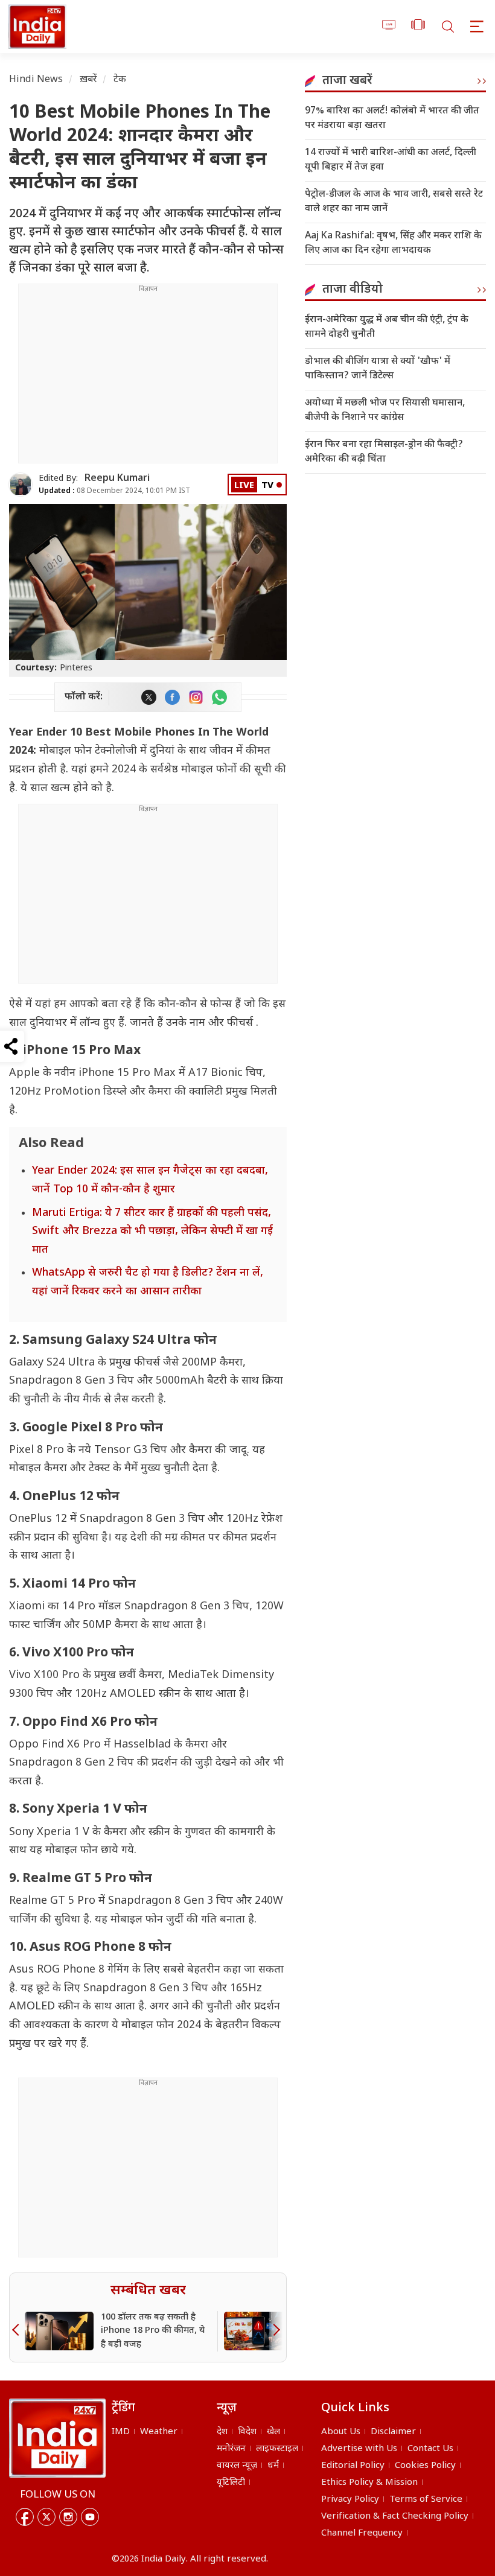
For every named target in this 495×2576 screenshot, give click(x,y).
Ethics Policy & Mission (369, 2483)
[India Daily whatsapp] (219, 697)
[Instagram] (68, 2517)
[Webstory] (418, 27)
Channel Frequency (362, 2533)
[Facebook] (25, 2517)
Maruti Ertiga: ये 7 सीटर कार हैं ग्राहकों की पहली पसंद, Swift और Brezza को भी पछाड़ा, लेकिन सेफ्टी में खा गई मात (152, 1232)
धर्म (273, 2466)
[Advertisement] (148, 378)
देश (222, 2432)
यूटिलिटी (231, 2483)
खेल (273, 2432)
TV (267, 486)
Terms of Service (426, 2500)
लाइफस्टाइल (277, 2449)
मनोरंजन (231, 2449)
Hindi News (36, 80)
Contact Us (430, 2449)
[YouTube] (90, 2517)
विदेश (247, 2432)
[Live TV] (389, 27)
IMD (121, 2432)
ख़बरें (88, 80)
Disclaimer (393, 2432)
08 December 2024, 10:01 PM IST (114, 491)
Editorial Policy (353, 2466)
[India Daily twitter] (149, 697)
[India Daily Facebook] (172, 697)
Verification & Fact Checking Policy (395, 2517)
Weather (159, 2432)
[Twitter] (46, 2517)
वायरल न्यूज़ (237, 2466)
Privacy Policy (350, 2500)
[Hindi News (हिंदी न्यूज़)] (36, 27)
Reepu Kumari (117, 479)
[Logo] (57, 2438)
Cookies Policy (425, 2466)
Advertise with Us (359, 2449)
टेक (120, 80)
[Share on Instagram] (196, 697)
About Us (341, 2432)
